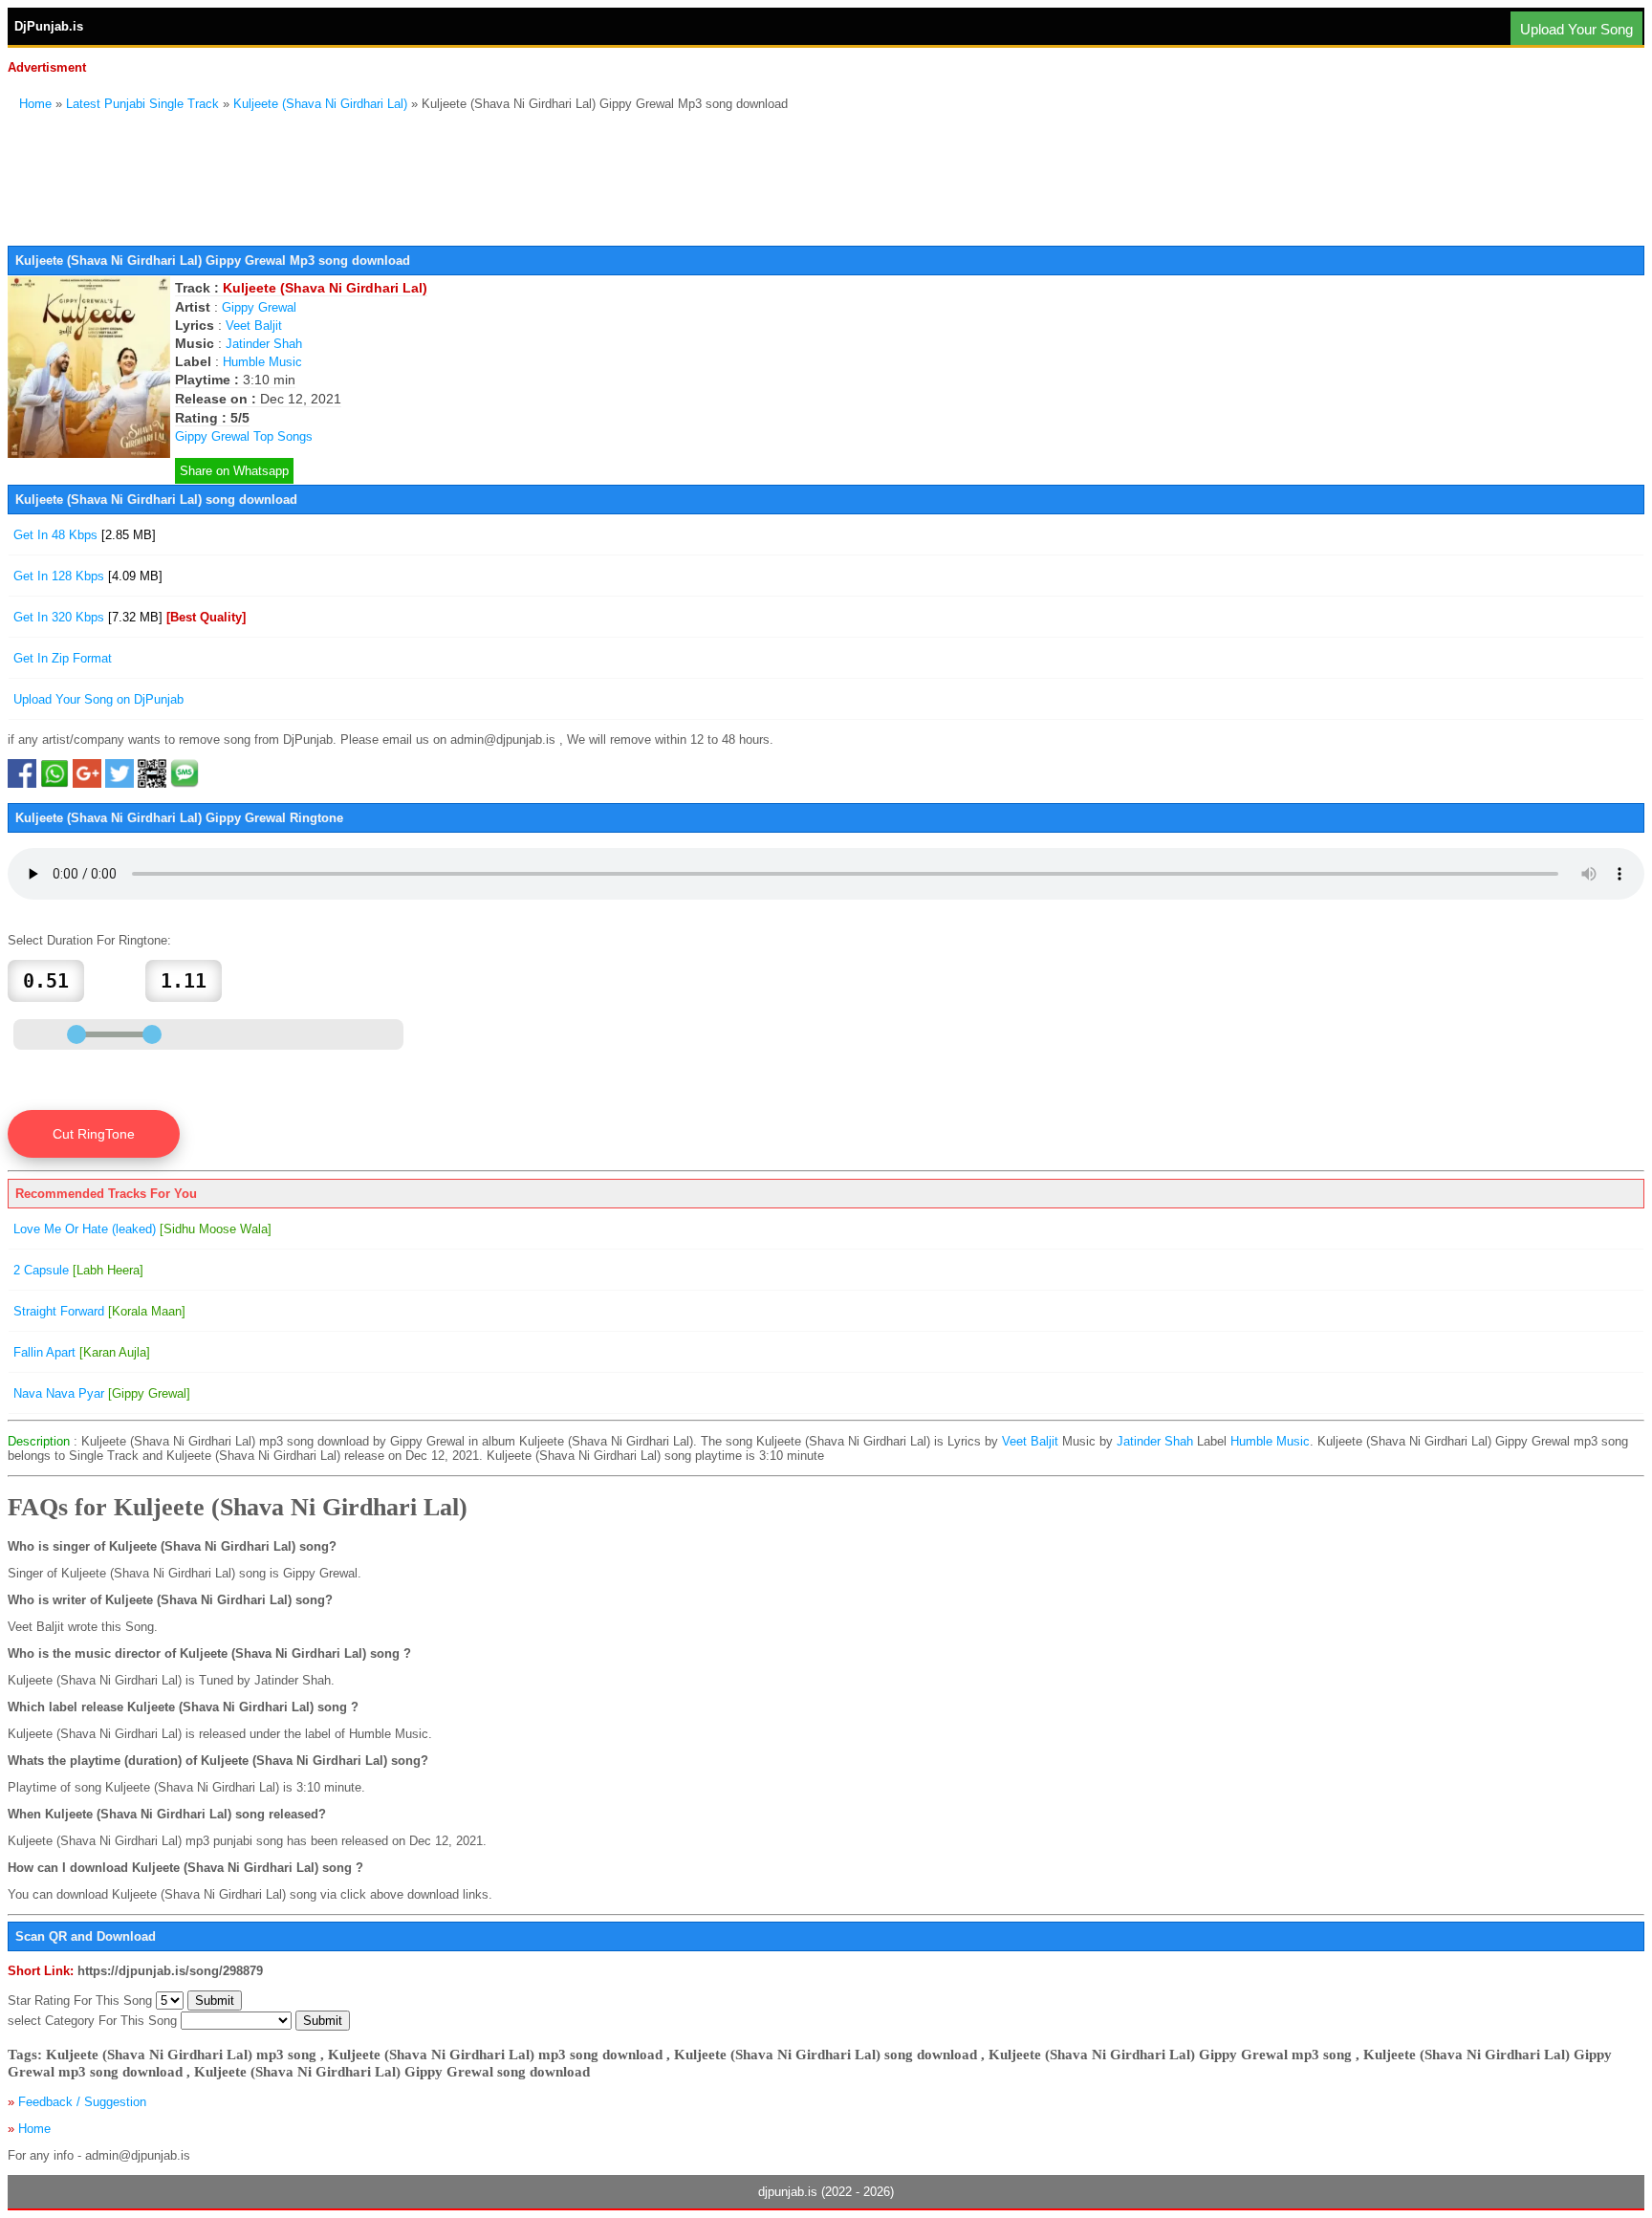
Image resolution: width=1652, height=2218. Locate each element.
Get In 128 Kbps (88, 576)
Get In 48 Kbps (85, 535)
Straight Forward (99, 1311)
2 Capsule (78, 1270)
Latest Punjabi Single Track (142, 104)
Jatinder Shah (264, 344)
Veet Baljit (254, 326)
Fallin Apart (82, 1352)
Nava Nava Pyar (102, 1393)
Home (35, 104)
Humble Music (262, 362)
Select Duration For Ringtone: (89, 940)
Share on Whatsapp (234, 471)
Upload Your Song (1576, 29)
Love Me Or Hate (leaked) (142, 1229)
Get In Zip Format (63, 658)
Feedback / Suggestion (82, 2102)
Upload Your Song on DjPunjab (98, 699)
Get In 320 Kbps (130, 617)
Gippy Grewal (259, 307)
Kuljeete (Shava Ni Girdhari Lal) (320, 104)
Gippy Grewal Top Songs (244, 436)
